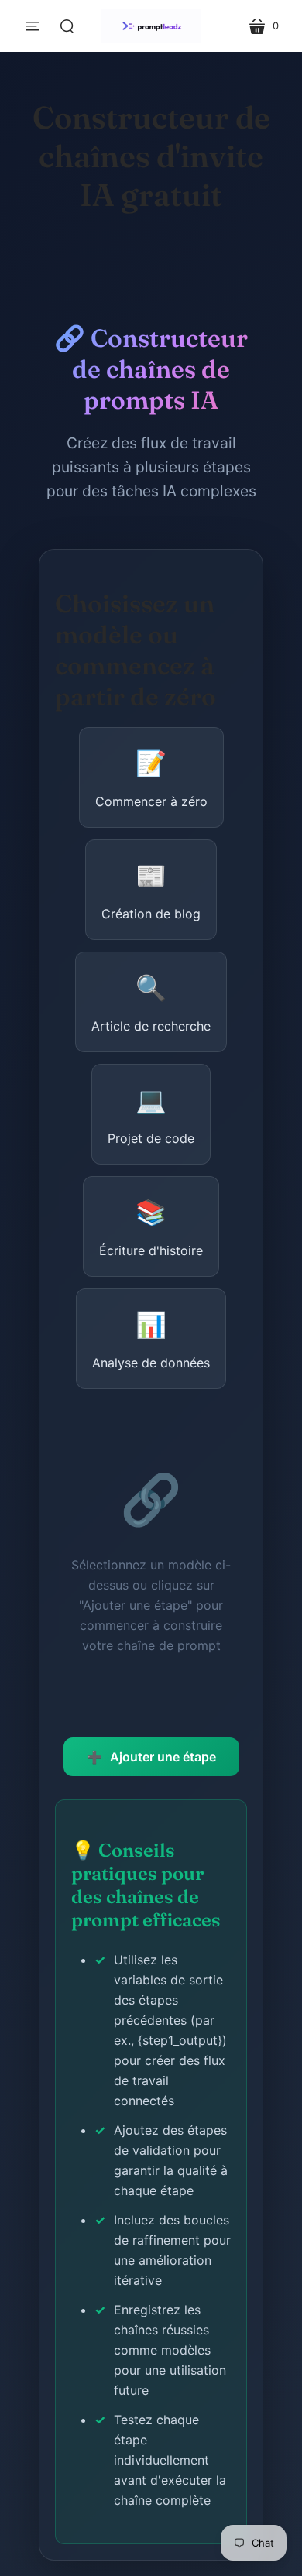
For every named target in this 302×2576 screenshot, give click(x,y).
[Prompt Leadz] (151, 26)
